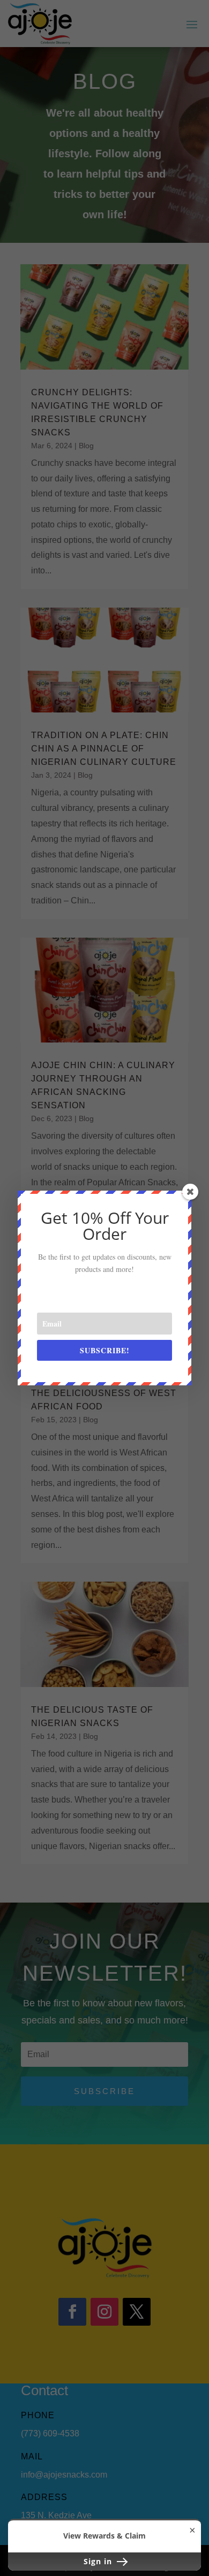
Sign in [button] (99, 2561)
